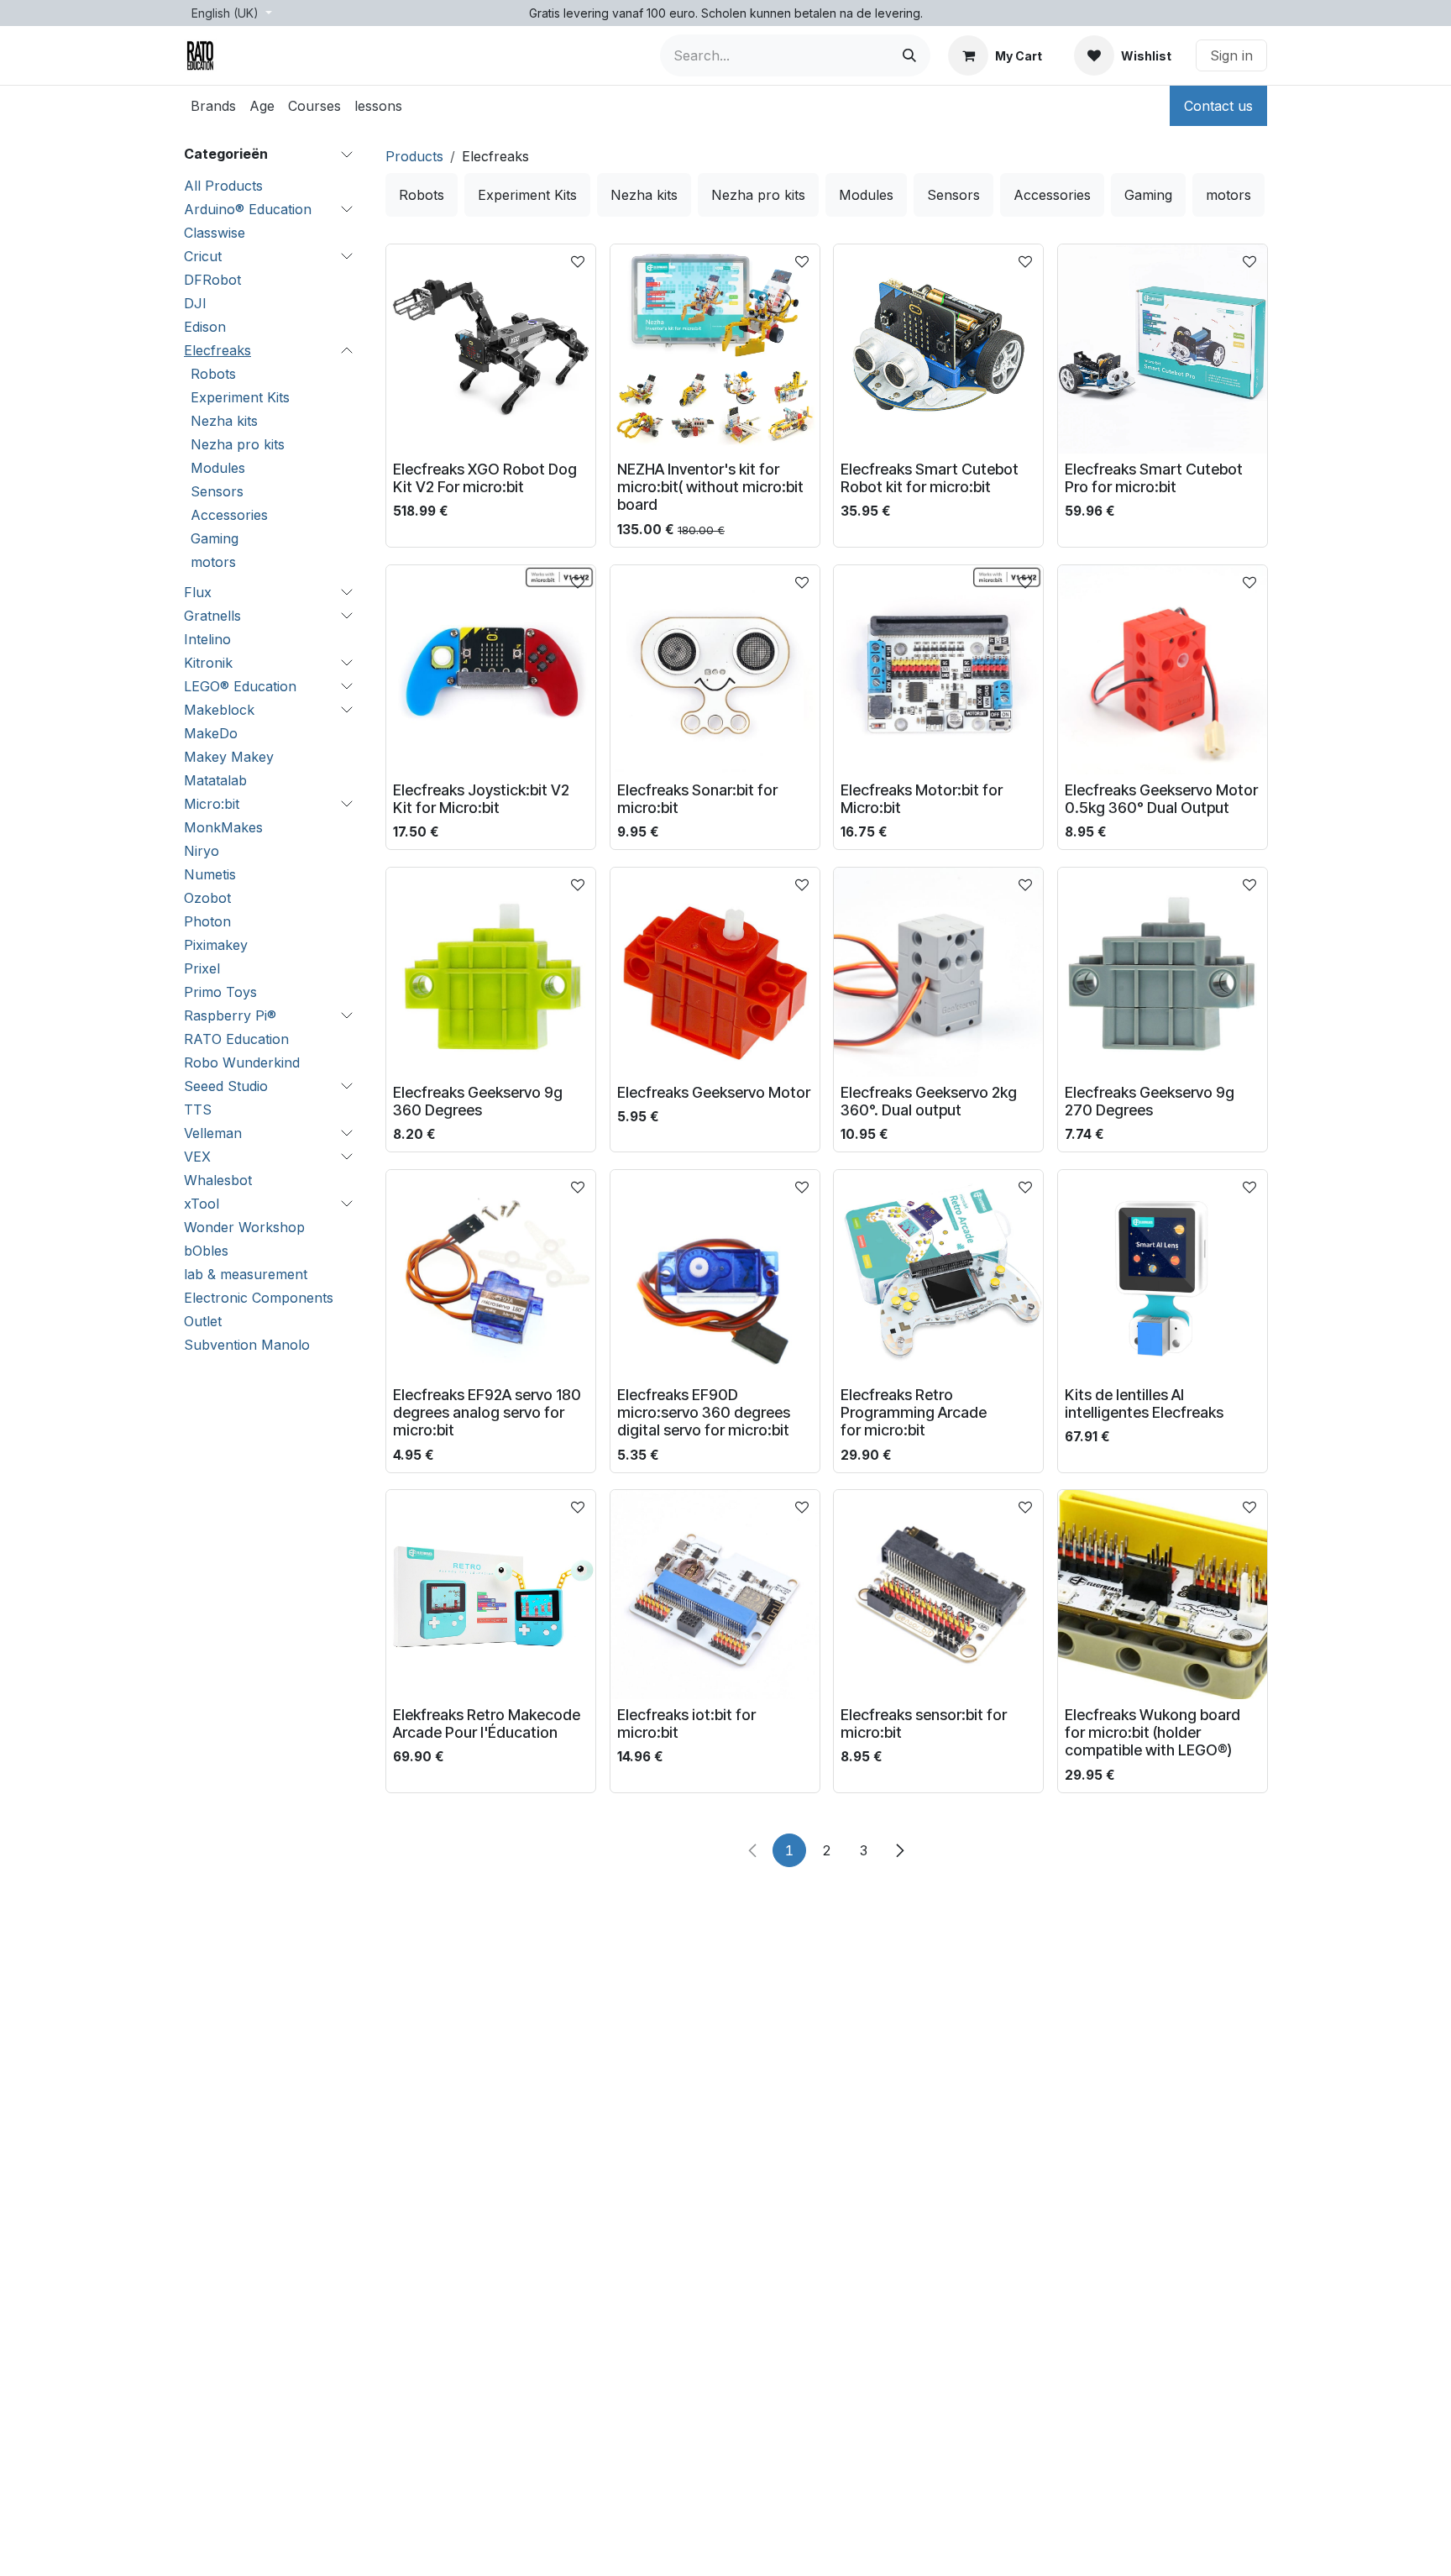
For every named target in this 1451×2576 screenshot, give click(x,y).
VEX (197, 1157)
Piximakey (216, 945)
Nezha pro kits (238, 444)
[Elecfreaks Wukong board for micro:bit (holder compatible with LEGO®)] (1163, 1595)
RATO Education (236, 1039)
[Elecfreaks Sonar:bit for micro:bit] (715, 670)
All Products (223, 186)
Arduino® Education (248, 209)
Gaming (215, 538)
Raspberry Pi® (230, 1015)
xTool (202, 1204)
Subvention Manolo (247, 1345)
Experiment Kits (240, 397)
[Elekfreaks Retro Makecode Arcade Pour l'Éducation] (491, 1595)
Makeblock (219, 710)
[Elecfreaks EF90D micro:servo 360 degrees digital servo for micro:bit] (715, 1275)
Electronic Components (259, 1298)
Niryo (202, 851)
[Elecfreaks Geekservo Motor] (715, 972)
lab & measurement (246, 1274)
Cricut (203, 256)
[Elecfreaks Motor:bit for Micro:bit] (938, 670)
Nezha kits (224, 421)
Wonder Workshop (244, 1227)
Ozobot (207, 898)
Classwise (215, 233)
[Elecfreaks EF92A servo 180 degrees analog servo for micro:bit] (491, 1275)
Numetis (210, 874)
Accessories (229, 515)
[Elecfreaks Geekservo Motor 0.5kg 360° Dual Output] (1163, 670)
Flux (198, 592)
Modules (218, 468)
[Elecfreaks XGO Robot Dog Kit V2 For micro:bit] (491, 349)
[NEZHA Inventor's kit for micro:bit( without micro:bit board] (715, 349)
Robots (213, 374)
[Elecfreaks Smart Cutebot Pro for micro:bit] (1163, 349)
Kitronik (208, 663)
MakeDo (211, 733)
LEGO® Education (240, 686)
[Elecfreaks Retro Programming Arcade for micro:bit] (938, 1275)
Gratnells (212, 616)
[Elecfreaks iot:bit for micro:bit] (715, 1595)
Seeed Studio (226, 1086)
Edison (205, 327)
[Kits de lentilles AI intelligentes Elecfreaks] (1163, 1275)
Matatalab (215, 780)
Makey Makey (229, 757)
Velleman (213, 1133)
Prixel (202, 968)
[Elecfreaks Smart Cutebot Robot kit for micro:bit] (938, 349)
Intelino (207, 639)
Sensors (217, 491)
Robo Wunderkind (242, 1062)
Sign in (1231, 55)
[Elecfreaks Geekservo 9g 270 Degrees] (1163, 972)
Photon (207, 921)
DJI (195, 303)
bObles (206, 1251)
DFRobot (212, 280)
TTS (198, 1110)
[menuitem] (213, 106)
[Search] (909, 55)
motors (213, 562)
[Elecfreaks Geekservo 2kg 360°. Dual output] (938, 972)
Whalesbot (218, 1180)
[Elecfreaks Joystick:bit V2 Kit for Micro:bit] (491, 670)
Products (414, 156)
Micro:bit (212, 804)
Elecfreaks (217, 350)
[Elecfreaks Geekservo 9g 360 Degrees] (491, 972)
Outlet (203, 1321)
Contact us (1218, 106)
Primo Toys (220, 992)
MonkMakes (223, 827)
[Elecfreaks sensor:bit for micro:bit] (938, 1595)
